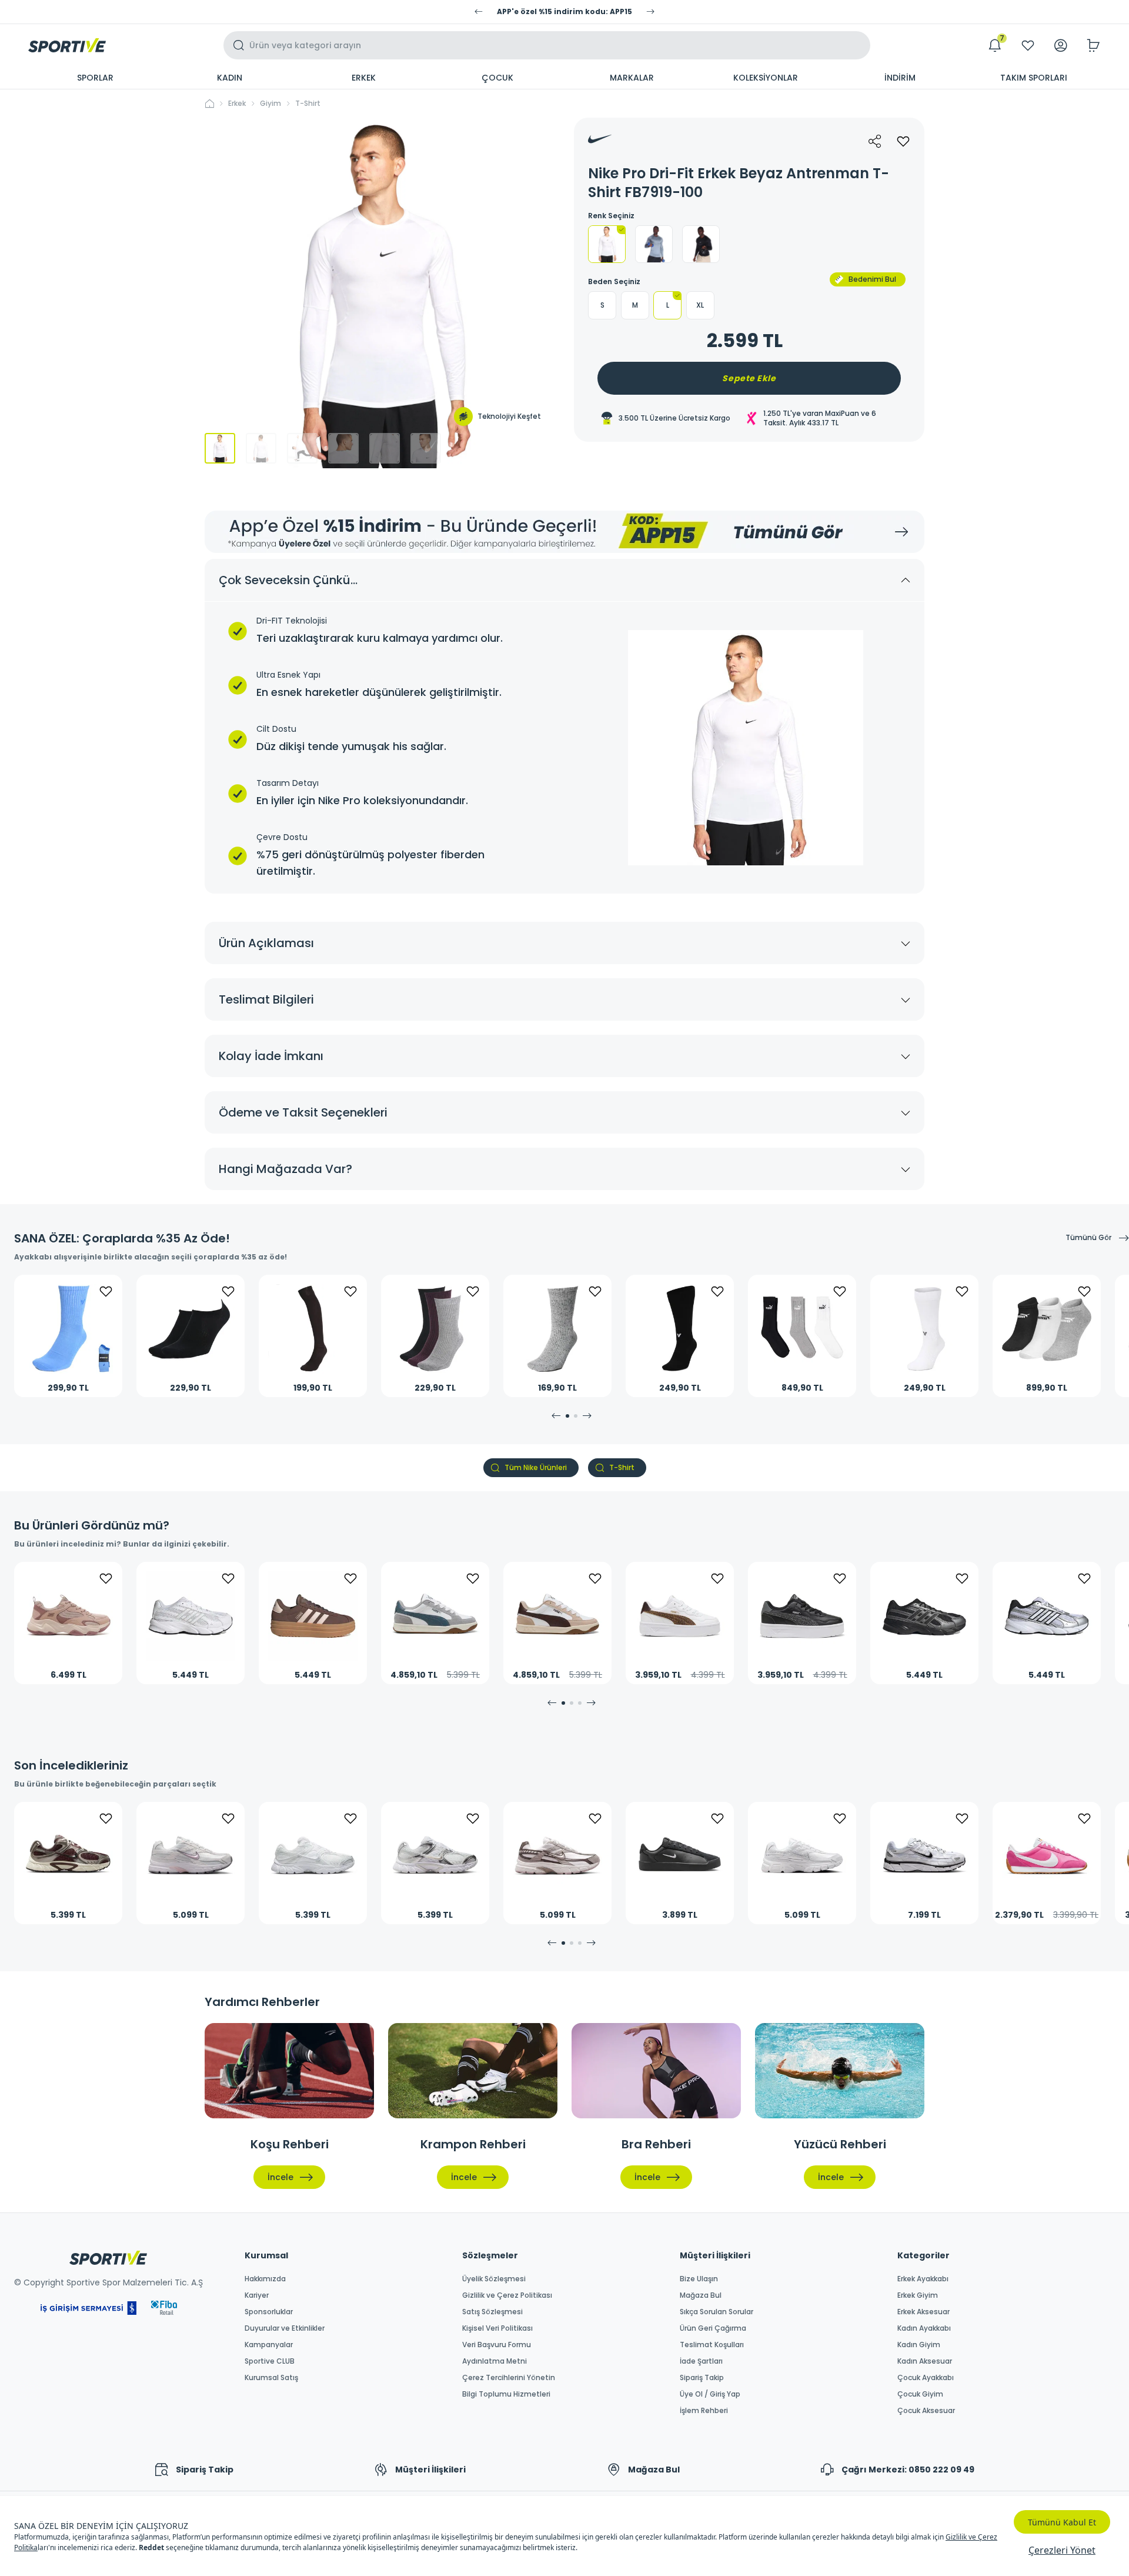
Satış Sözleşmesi (492, 2312)
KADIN (230, 78)
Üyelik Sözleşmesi (494, 2279)
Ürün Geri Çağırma (713, 2328)
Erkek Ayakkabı (923, 2279)
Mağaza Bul (701, 2295)
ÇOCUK (497, 78)
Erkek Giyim (918, 2295)
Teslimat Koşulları (712, 2345)
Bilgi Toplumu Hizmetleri (506, 2394)
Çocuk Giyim (920, 2394)
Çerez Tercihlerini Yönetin (509, 2378)
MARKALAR (632, 78)
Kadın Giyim (919, 2345)
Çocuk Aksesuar (926, 2411)
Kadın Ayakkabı (924, 2328)
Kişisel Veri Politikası (497, 2328)
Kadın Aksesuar (925, 2361)
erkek (237, 104)
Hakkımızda (265, 2279)
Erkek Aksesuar (923, 2312)
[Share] (875, 141)
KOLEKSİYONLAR (766, 78)
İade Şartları (701, 2361)
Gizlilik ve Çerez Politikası (507, 2295)
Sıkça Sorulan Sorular (717, 2312)
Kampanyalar (269, 2345)
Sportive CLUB (270, 2361)
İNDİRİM (900, 78)
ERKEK (364, 78)
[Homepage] (67, 45)
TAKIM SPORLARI (1034, 78)
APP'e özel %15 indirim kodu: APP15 (564, 12)
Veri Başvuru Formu (497, 2345)
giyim (270, 104)
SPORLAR (95, 78)
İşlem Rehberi (704, 2411)
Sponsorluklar (269, 2312)
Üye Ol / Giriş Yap (710, 2394)
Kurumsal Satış (271, 2378)
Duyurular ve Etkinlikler (285, 2328)
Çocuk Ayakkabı (926, 2378)
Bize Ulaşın (699, 2279)
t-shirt (308, 104)
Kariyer (257, 2295)
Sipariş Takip (702, 2378)
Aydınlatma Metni (495, 2361)
